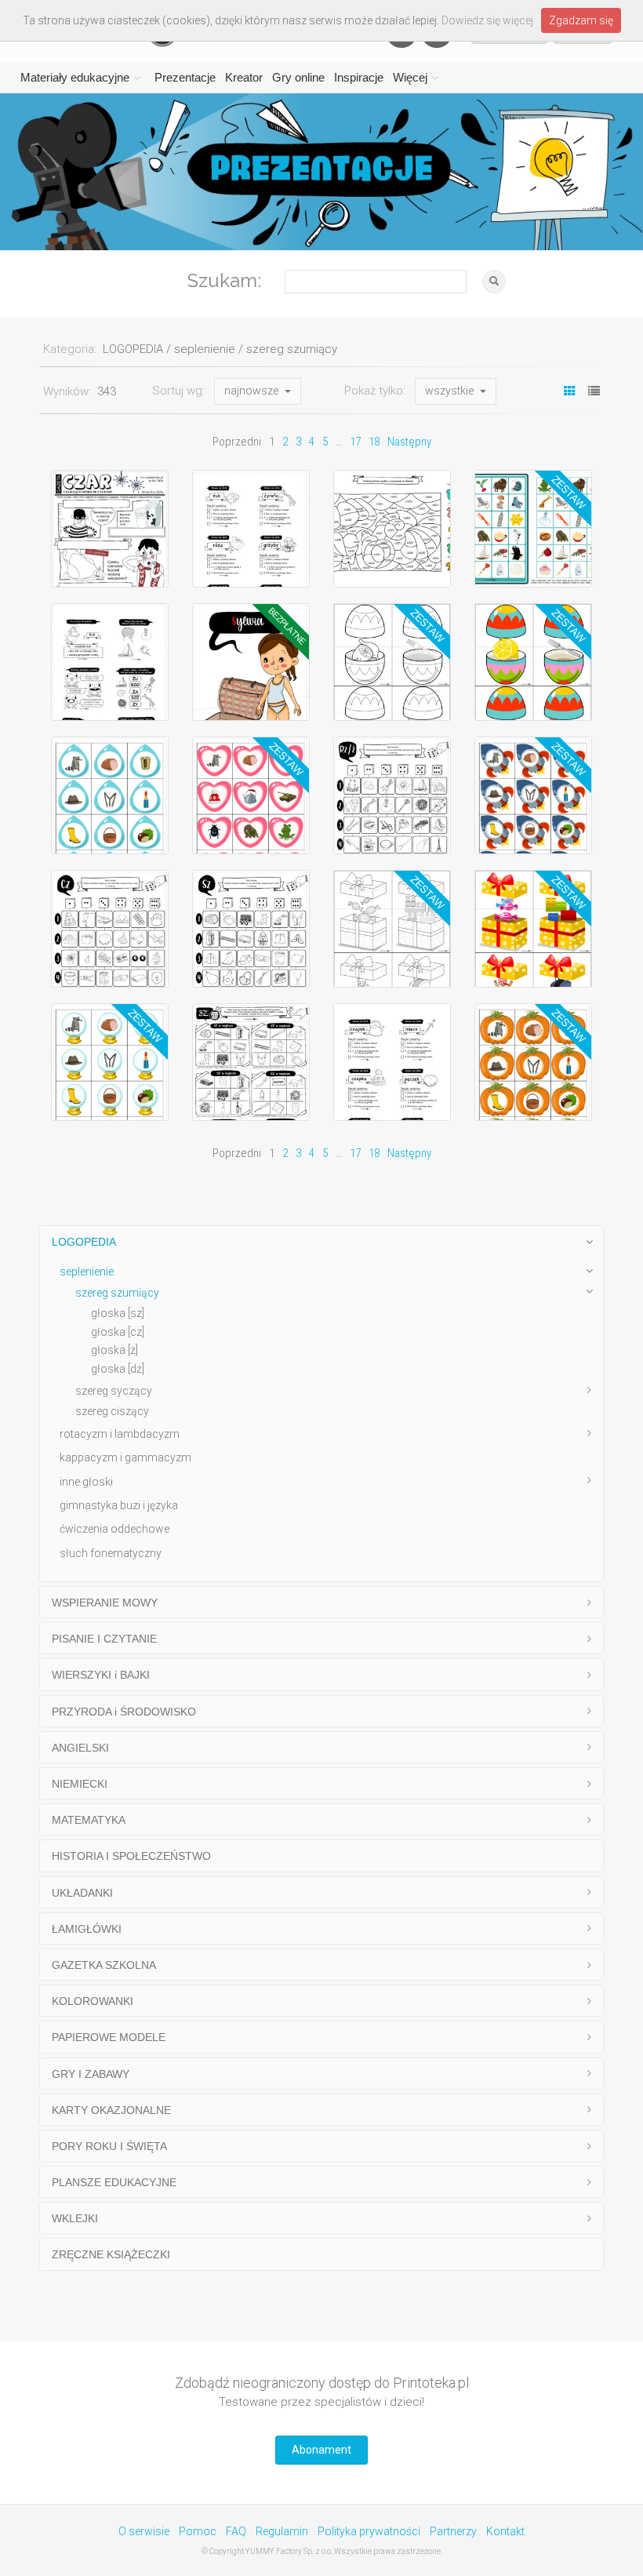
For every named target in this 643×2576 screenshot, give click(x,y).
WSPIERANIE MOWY (105, 1603)
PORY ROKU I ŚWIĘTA (109, 2146)
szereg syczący (114, 1391)
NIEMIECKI (80, 1784)
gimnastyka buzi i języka (119, 1505)
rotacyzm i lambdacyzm (120, 1434)
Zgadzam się (581, 20)
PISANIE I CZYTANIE (104, 1639)
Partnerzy (453, 2531)
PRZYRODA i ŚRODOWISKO (124, 1712)
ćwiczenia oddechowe (114, 1529)
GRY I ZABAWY (91, 2074)
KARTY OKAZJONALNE (111, 2110)
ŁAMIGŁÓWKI (87, 1929)
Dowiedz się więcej (487, 20)
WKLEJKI (75, 2218)
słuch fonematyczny (111, 1553)
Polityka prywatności (369, 2531)
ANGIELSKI (80, 1748)
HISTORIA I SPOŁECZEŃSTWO (131, 1856)
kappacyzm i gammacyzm (125, 1457)
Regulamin (282, 2531)
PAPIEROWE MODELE (109, 2037)
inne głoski (86, 1482)
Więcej (410, 77)
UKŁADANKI (82, 1893)
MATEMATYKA (89, 1820)
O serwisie (144, 2531)
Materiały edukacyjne (75, 77)
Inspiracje (359, 77)
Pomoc (198, 2531)
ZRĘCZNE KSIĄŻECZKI (111, 2254)
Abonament (321, 2450)
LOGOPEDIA (84, 1242)
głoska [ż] (114, 1350)
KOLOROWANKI (93, 2001)
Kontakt (505, 2531)
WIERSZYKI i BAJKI (101, 1675)
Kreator (244, 77)
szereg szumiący (117, 1293)
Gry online (298, 77)
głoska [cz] (118, 1332)
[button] (258, 391)
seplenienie (87, 1272)
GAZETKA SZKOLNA (104, 1965)
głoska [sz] (118, 1313)
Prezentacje (185, 77)
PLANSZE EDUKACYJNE (114, 2182)
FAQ (236, 2531)
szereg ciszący (112, 1411)
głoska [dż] (118, 1369)
